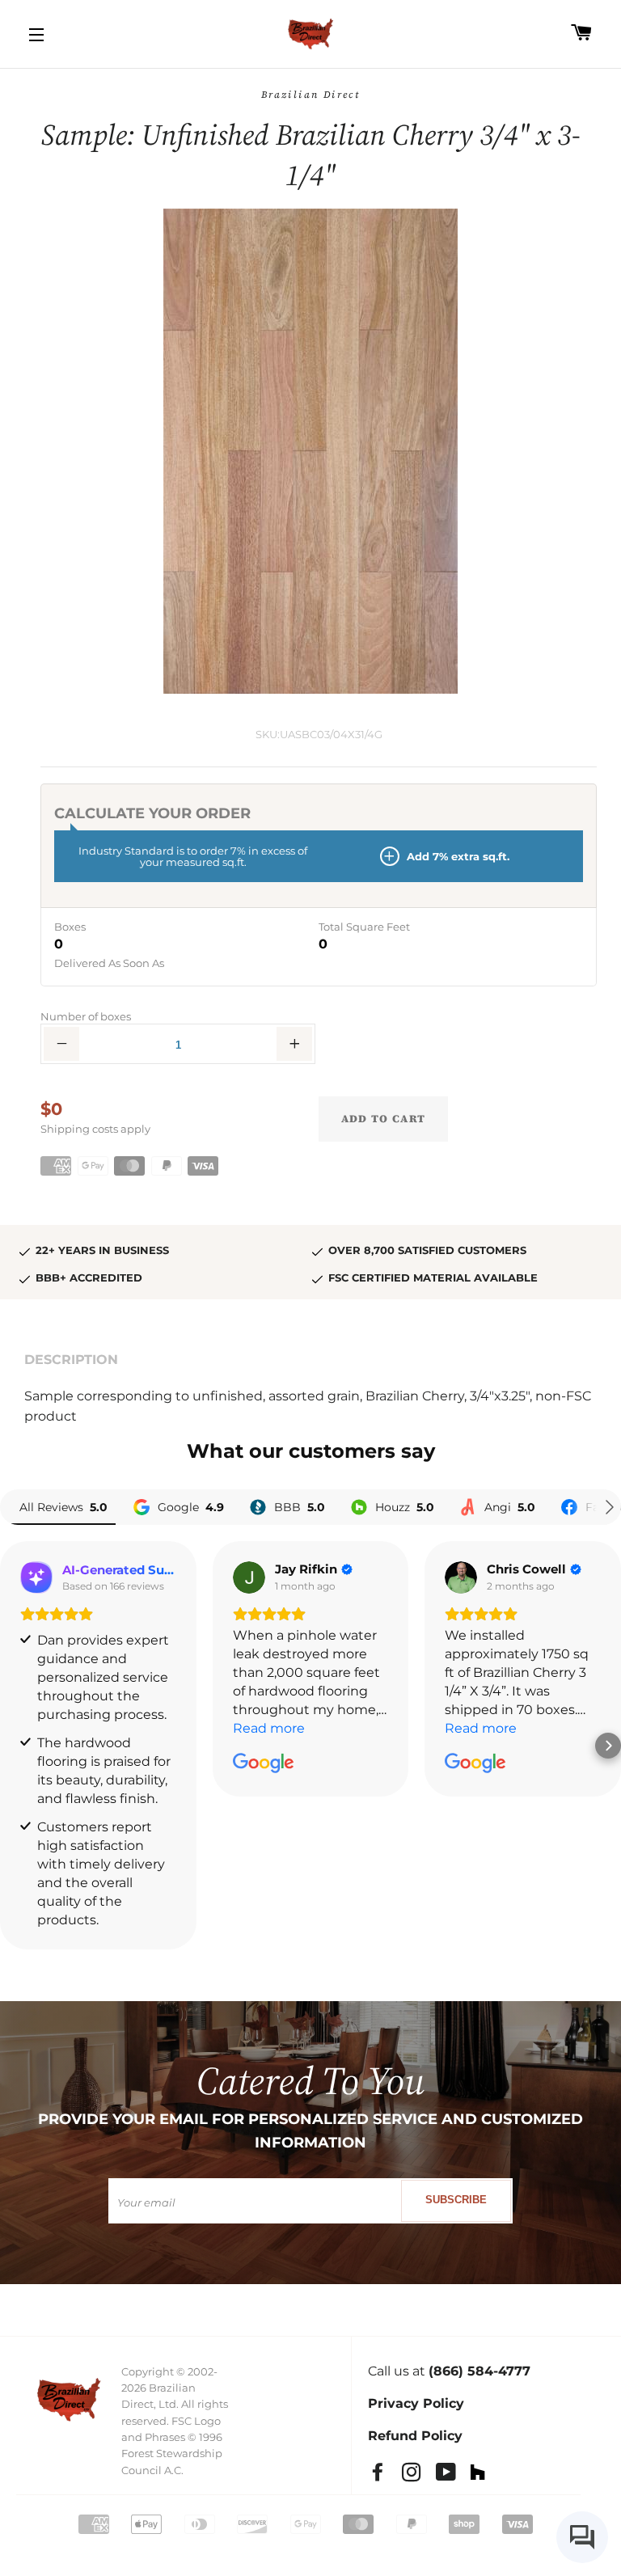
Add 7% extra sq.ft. (456, 856)
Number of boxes (86, 1016)
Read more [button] (269, 1728)
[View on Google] (249, 1577)
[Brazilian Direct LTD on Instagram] (419, 2475)
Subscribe (456, 2200)
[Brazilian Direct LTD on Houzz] (485, 2475)
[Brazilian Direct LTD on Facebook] (385, 2475)
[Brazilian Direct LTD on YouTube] (453, 2475)
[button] (13, 1746)
